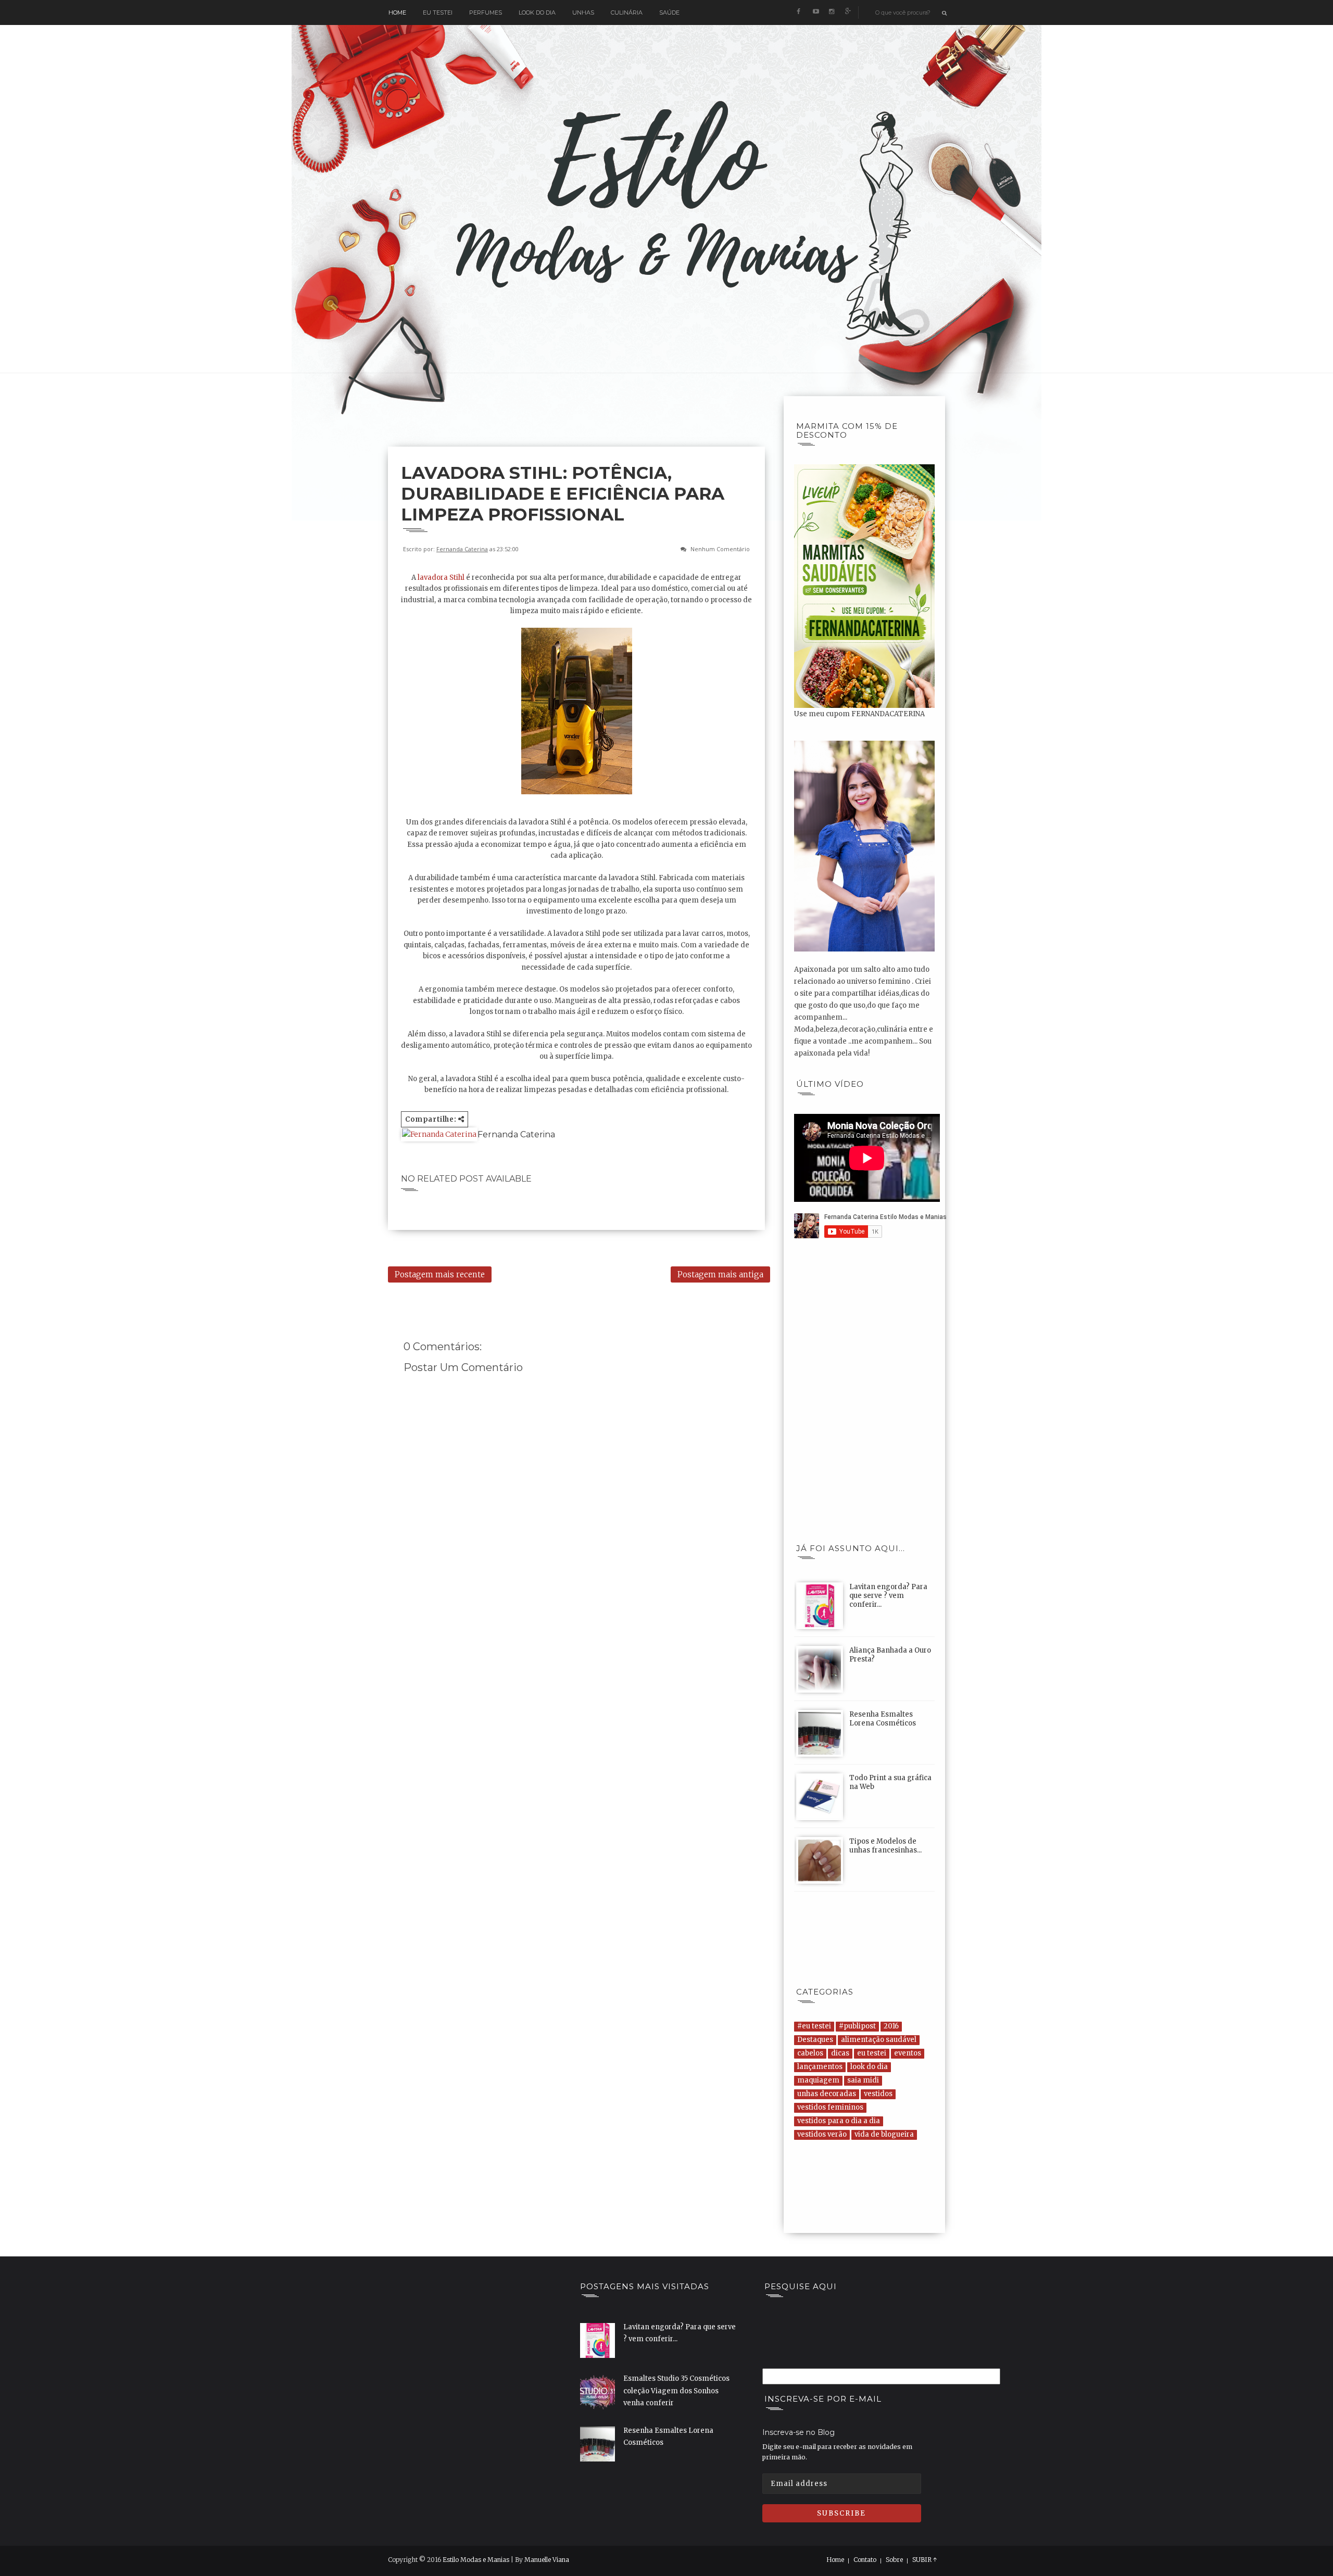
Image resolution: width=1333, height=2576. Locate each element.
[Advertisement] (577, 420)
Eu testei (438, 12)
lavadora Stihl (442, 578)
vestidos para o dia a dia (839, 2121)
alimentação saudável (879, 2040)
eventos (908, 2053)
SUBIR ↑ (925, 2560)
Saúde (669, 12)
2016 (891, 2026)
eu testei (872, 2053)
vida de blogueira (884, 2134)
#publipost (857, 2026)
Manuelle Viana (547, 2560)
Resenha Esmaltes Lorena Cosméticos (883, 1719)
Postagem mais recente (440, 1274)
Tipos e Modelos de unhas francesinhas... (885, 1846)
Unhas (583, 12)
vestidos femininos (830, 2107)
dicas (840, 2053)
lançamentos (820, 2067)
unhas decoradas (827, 2094)
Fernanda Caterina (462, 549)
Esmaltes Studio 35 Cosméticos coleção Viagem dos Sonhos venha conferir (676, 2391)
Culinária (627, 12)
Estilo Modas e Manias (476, 2560)
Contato (865, 2560)
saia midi (863, 2080)
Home (397, 12)
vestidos (878, 2094)
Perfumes (486, 12)
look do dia (869, 2067)
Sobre (894, 2560)
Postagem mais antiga (720, 1274)
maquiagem (818, 2080)
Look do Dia (537, 12)
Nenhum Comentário (720, 549)
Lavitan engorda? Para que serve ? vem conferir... (888, 1596)
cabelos (810, 2053)
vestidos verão (822, 2134)
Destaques (815, 2040)
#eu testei (814, 2026)
